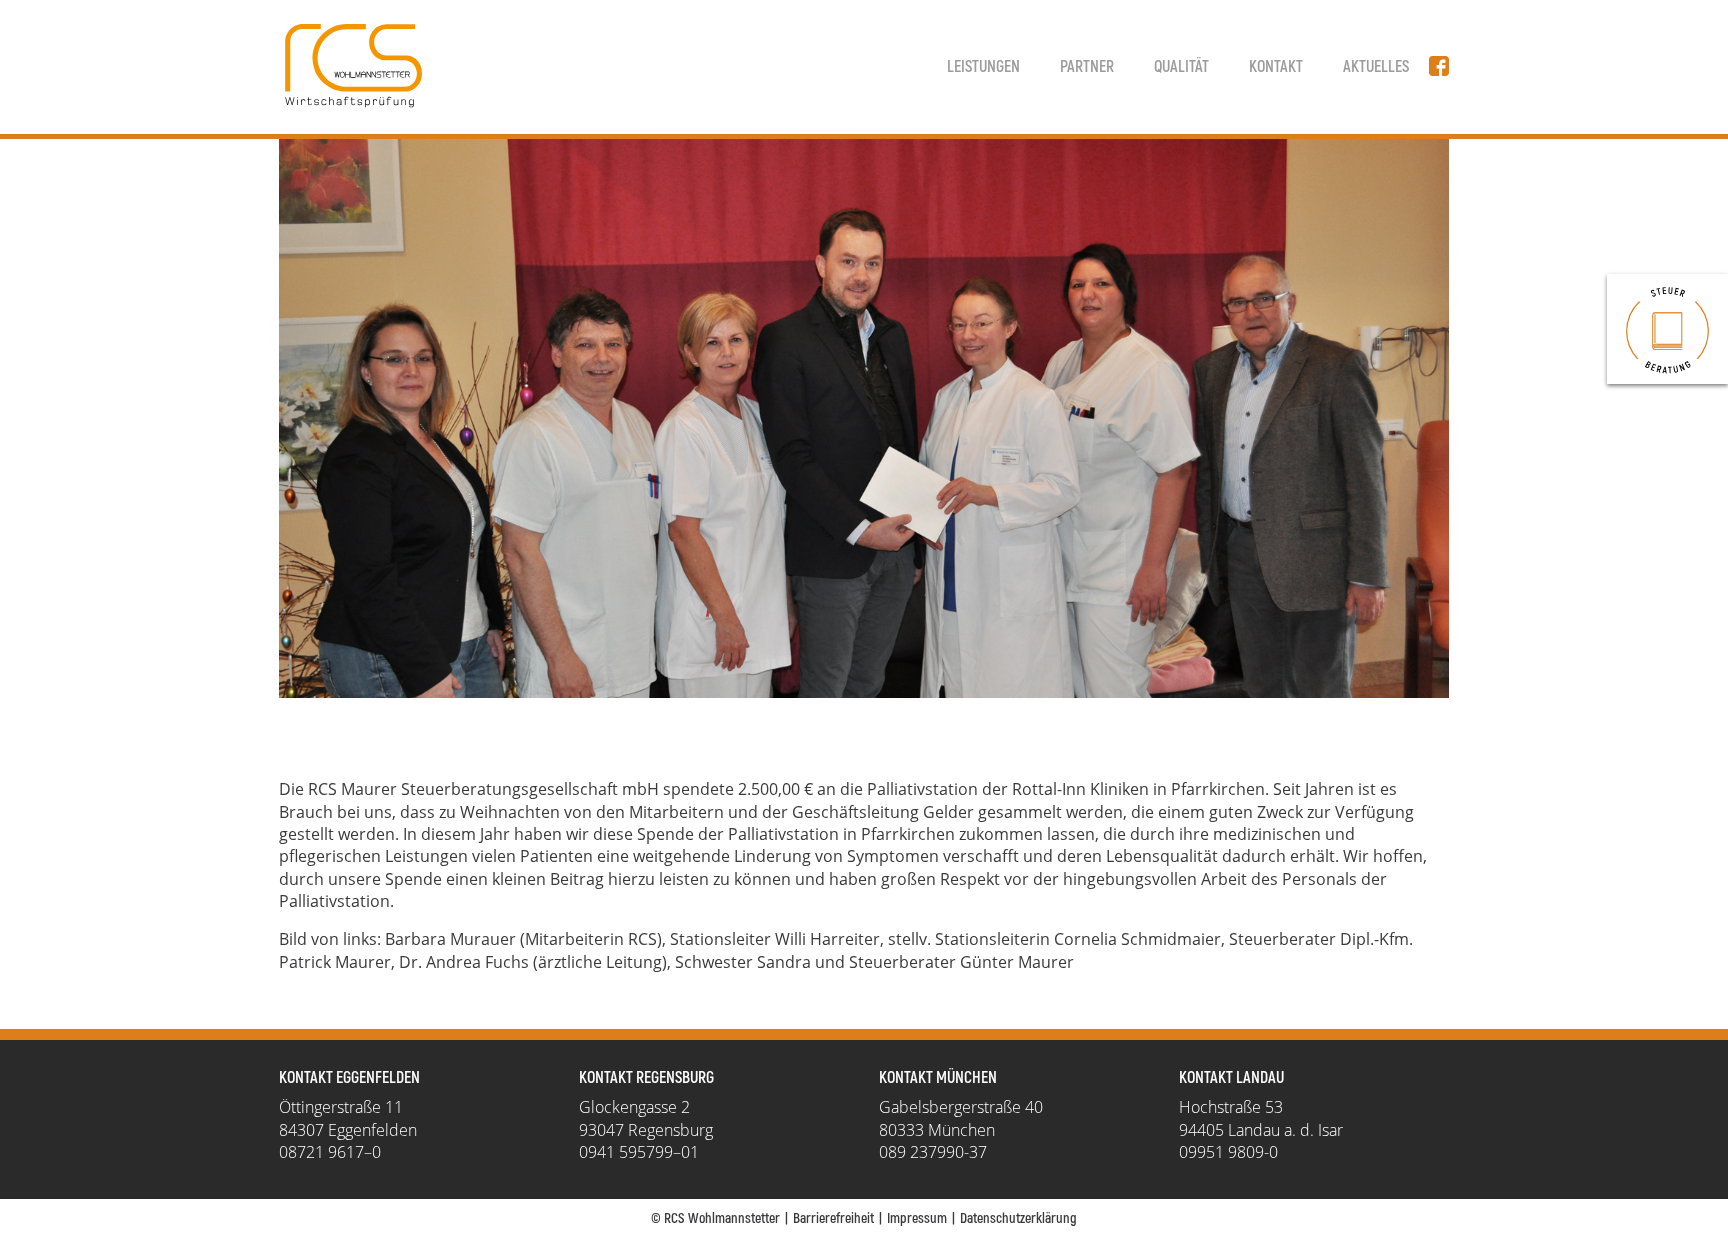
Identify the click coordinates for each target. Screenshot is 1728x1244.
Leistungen (983, 67)
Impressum (917, 1218)
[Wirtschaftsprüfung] (1667, 329)
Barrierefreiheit (833, 1218)
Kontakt (1276, 67)
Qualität (1181, 67)
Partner (1087, 67)
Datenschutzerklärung (1018, 1218)
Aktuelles (1376, 67)
